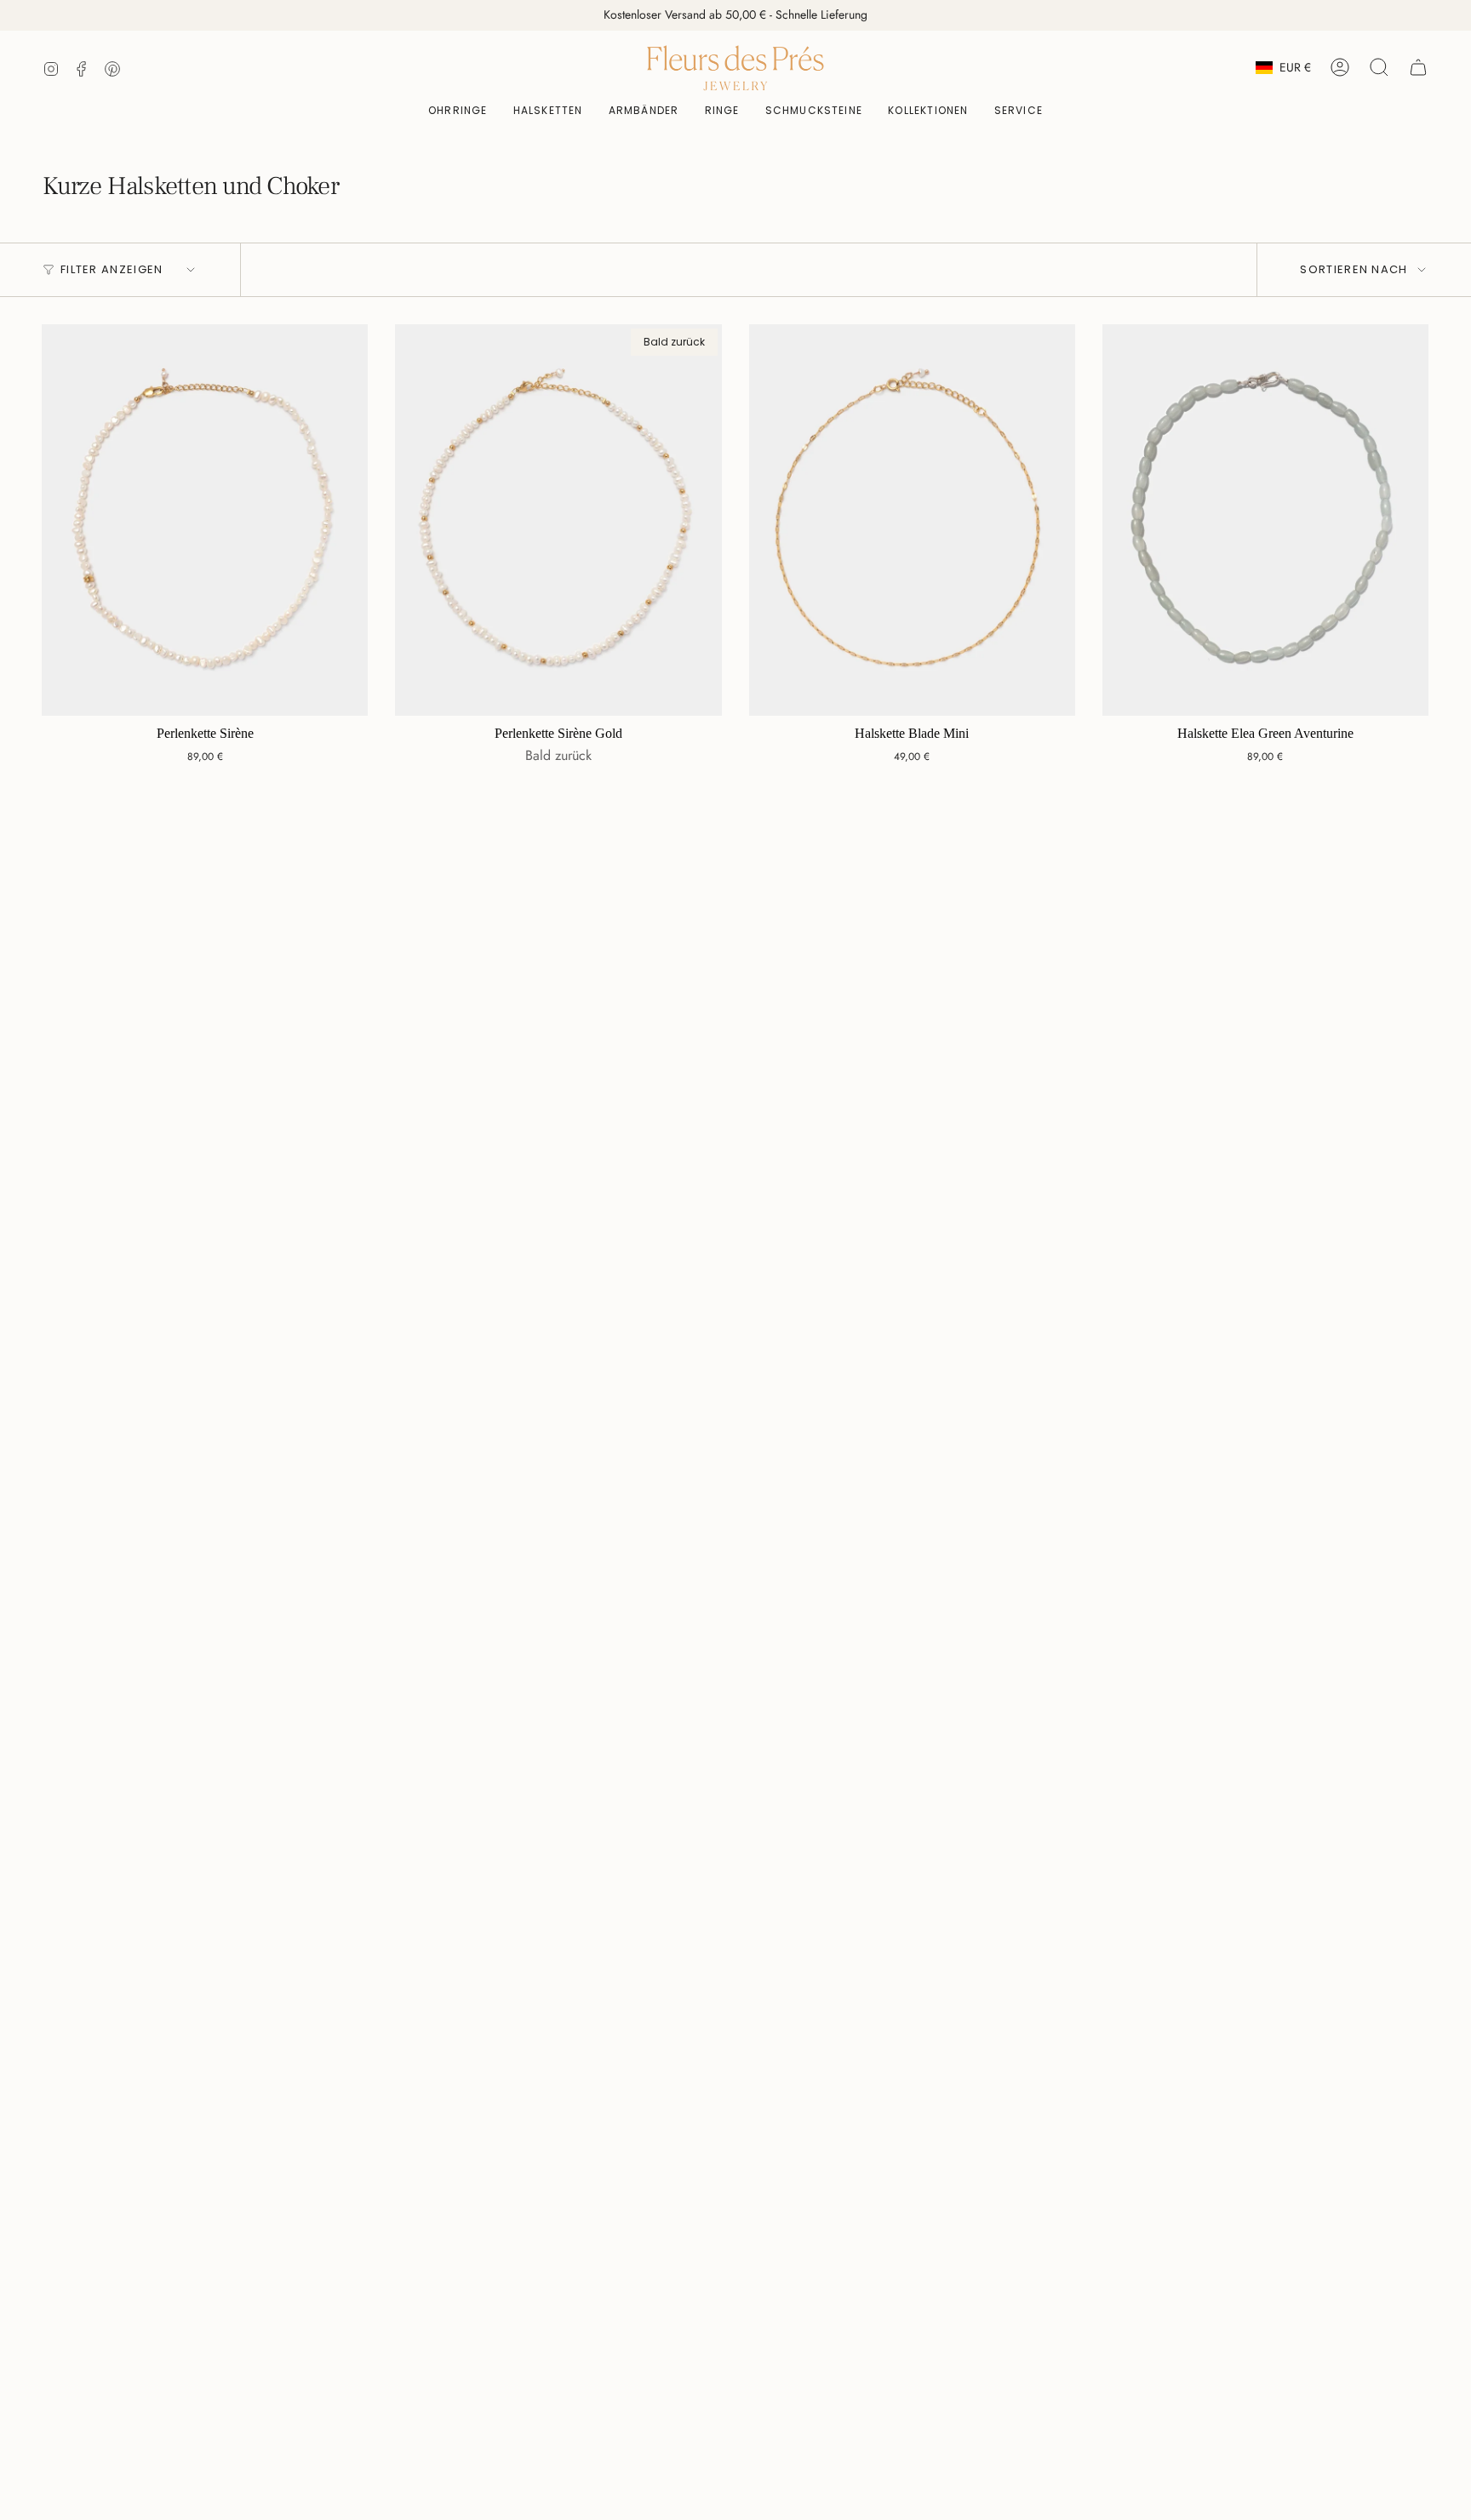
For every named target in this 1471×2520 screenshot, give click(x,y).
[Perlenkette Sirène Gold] (558, 520)
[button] (814, 111)
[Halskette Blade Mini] (912, 520)
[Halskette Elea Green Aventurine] (1265, 520)
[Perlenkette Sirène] (205, 520)
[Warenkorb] (1418, 67)
